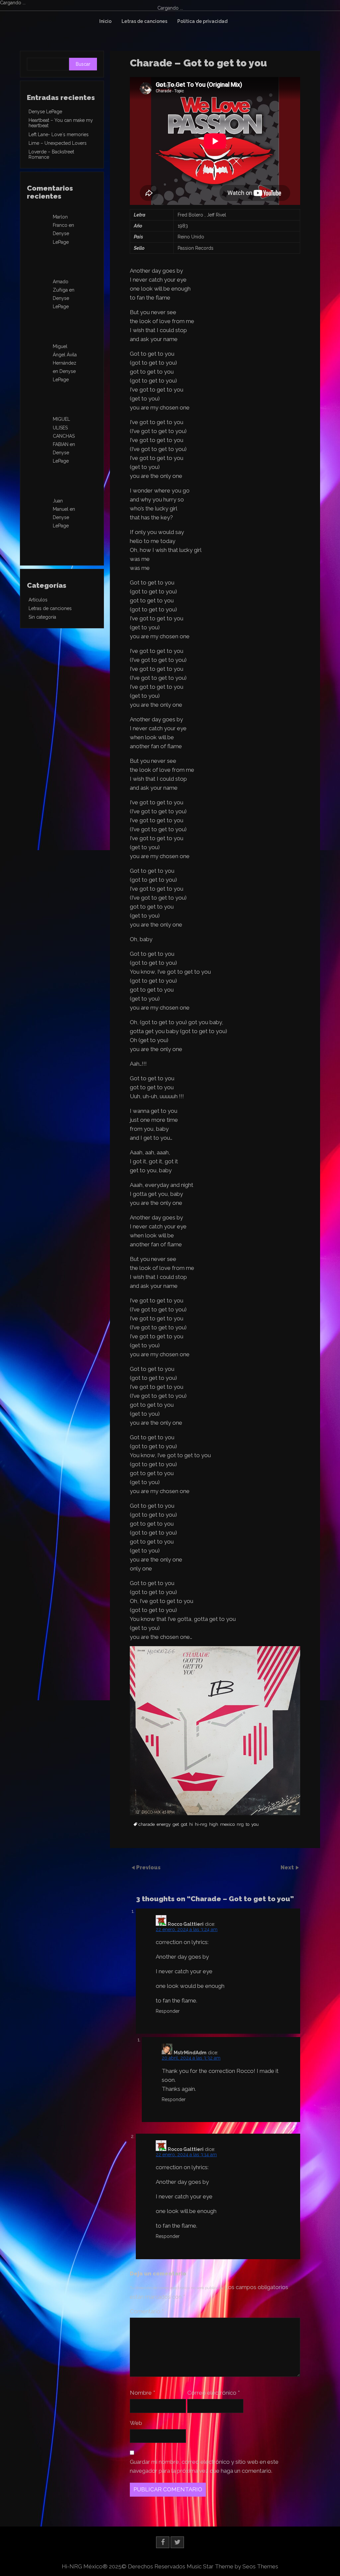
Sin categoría (42, 617)
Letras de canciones (144, 21)
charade (147, 1824)
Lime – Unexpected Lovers (58, 143)
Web (136, 2423)
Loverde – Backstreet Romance (51, 154)
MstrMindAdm (190, 2053)
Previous (148, 1867)
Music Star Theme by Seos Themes (232, 2566)
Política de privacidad (202, 21)
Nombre (142, 2393)
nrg (240, 1824)
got (184, 1824)
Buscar (83, 64)
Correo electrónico (213, 2393)
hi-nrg (201, 1824)
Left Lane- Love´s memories (59, 134)
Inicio (105, 21)
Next (288, 1867)
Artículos (38, 600)
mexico (227, 1824)
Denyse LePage (45, 112)
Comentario (147, 2311)
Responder (168, 2011)
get (176, 1824)
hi (191, 1824)
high (214, 1824)
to (248, 1824)
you (255, 1824)
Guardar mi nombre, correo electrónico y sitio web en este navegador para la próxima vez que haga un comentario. (204, 2466)
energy (164, 1824)
